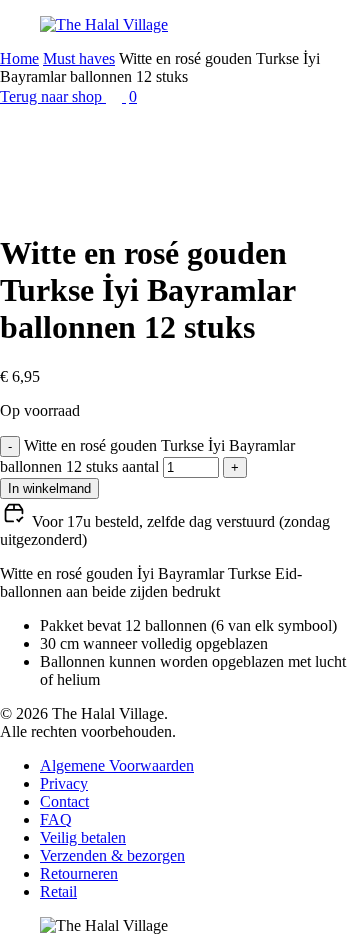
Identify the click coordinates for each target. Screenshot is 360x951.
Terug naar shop (53, 96)
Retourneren (79, 873)
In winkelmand (49, 488)
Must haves (79, 58)
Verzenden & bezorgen (112, 855)
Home (19, 58)
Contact (64, 801)
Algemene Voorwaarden (117, 765)
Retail (58, 891)
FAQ (56, 819)
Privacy (64, 783)
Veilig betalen (83, 837)
